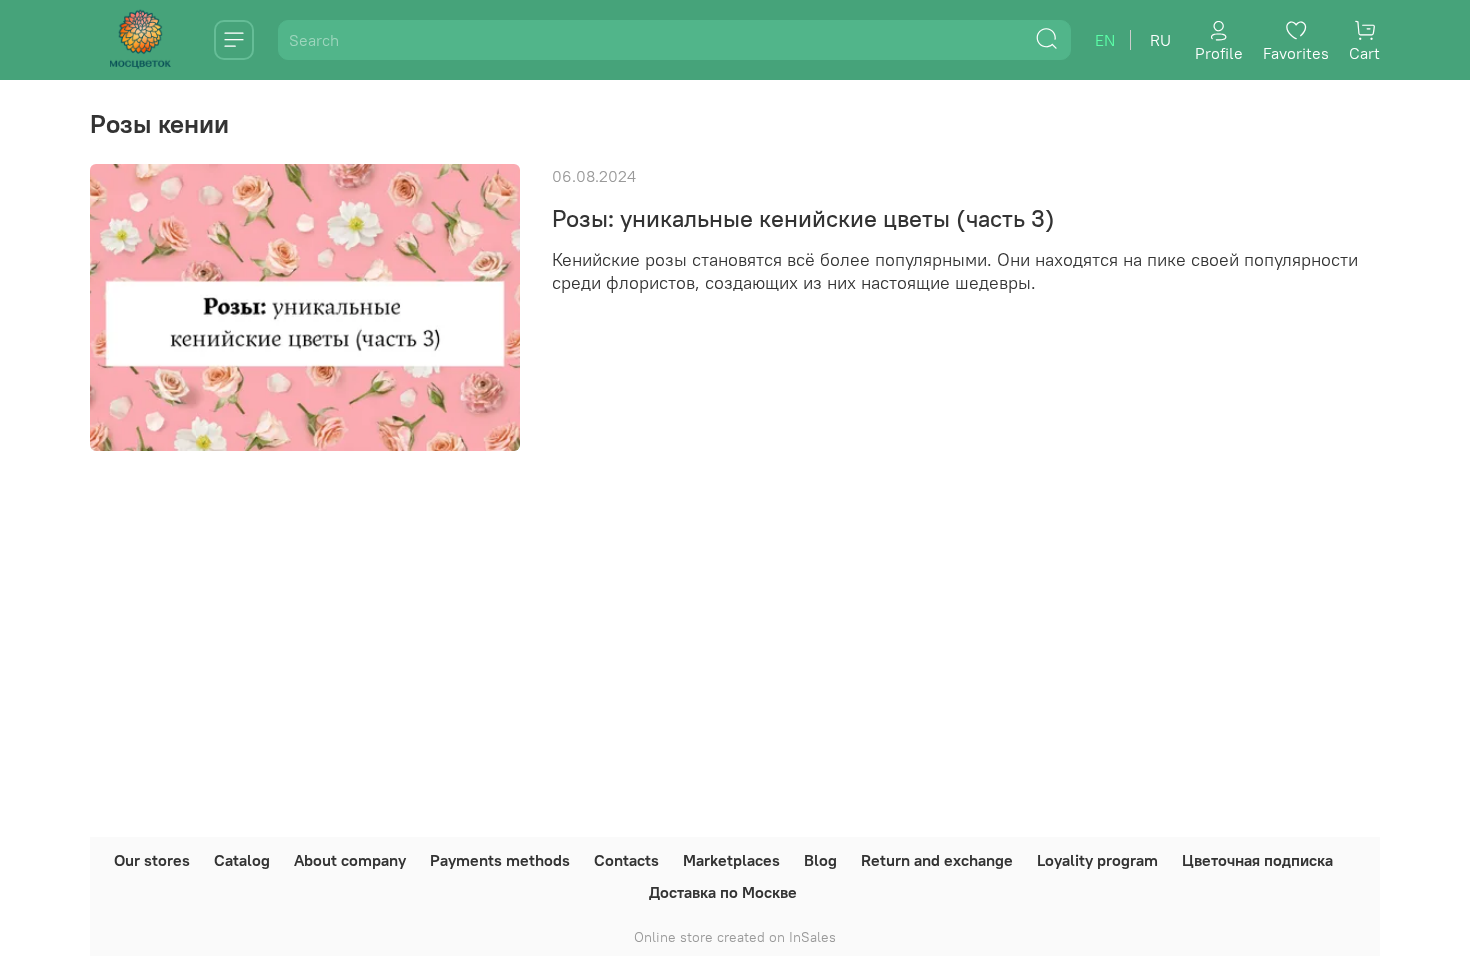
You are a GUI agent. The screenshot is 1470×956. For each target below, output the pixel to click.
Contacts (626, 860)
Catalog (242, 860)
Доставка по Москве (723, 892)
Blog (820, 860)
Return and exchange (937, 860)
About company (350, 860)
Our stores (152, 860)
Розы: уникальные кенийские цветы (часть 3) (803, 218)
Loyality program (1097, 860)
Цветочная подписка (1257, 860)
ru (1160, 40)
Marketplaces (731, 860)
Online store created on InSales (735, 937)
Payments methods (500, 860)
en (1105, 40)
